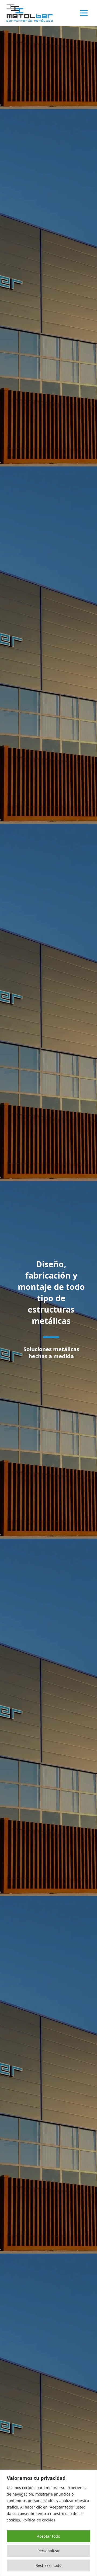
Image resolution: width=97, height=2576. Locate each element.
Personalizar (49, 2551)
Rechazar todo (48, 2565)
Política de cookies (39, 2520)
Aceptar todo (48, 2536)
